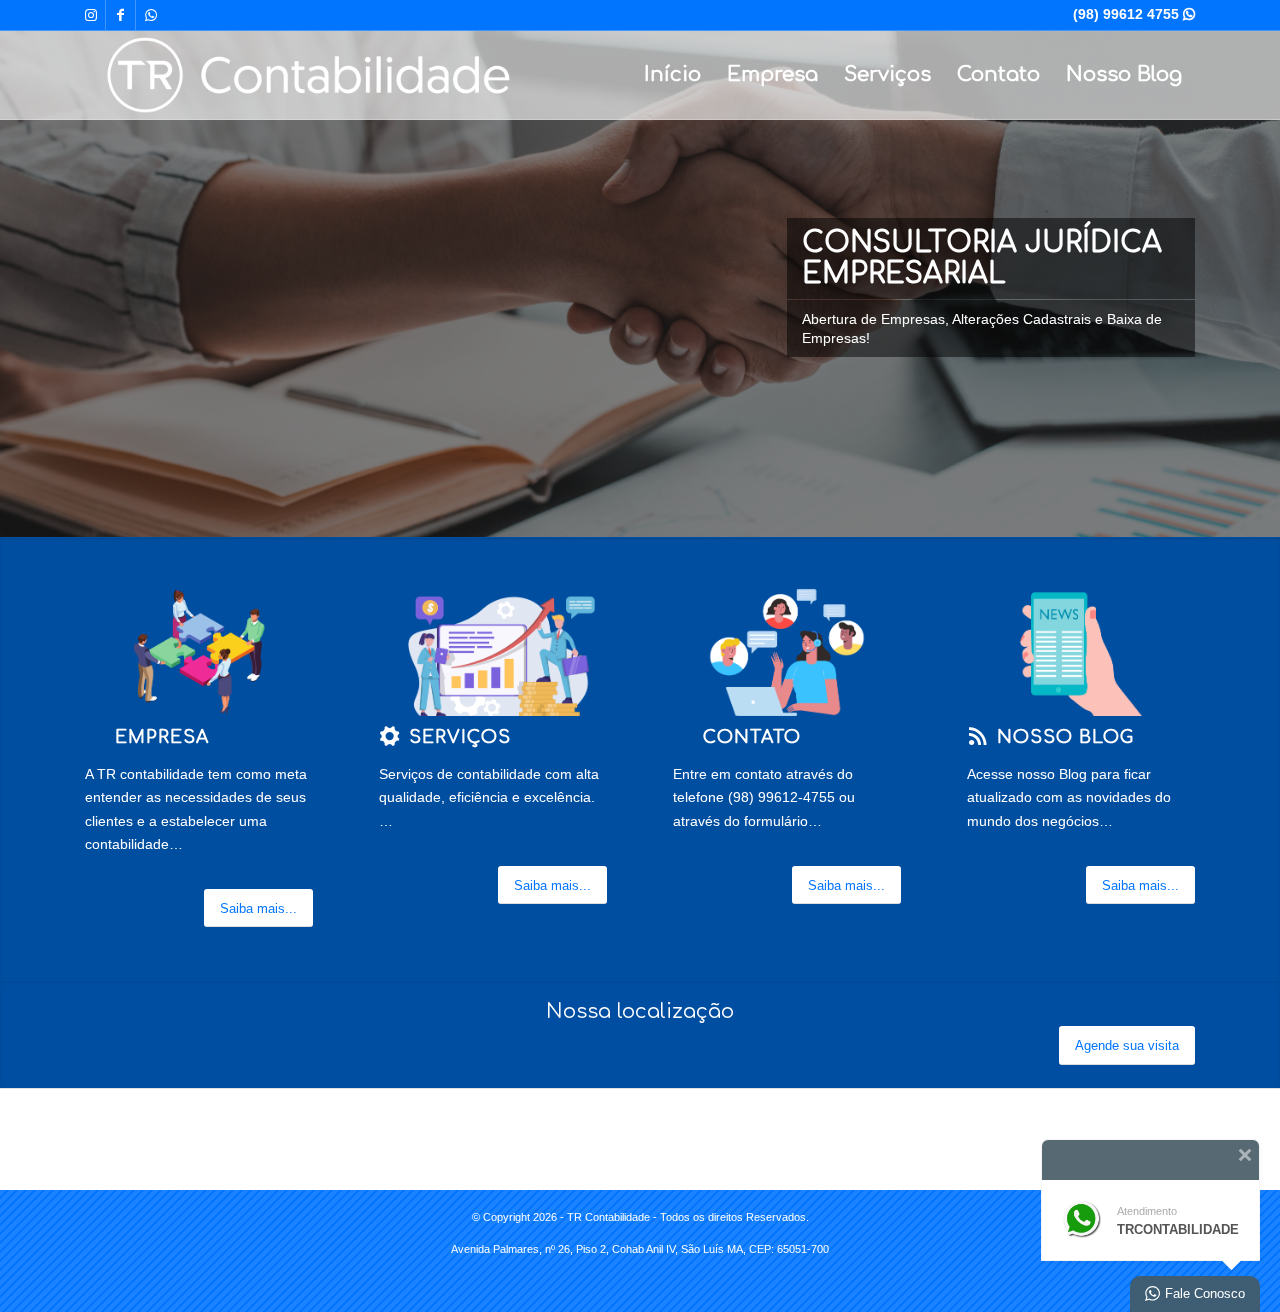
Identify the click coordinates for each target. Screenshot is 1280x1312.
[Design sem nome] (1081, 652)
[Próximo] (1262, 269)
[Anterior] (17, 269)
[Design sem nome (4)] (493, 652)
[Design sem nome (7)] (199, 652)
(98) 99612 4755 (1134, 14)
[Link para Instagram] (90, 15)
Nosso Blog (1124, 74)
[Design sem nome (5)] (787, 652)
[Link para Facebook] (120, 15)
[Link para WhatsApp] (151, 15)
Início (672, 74)
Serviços (887, 74)
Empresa (772, 74)
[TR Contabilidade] (308, 75)
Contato (998, 74)
